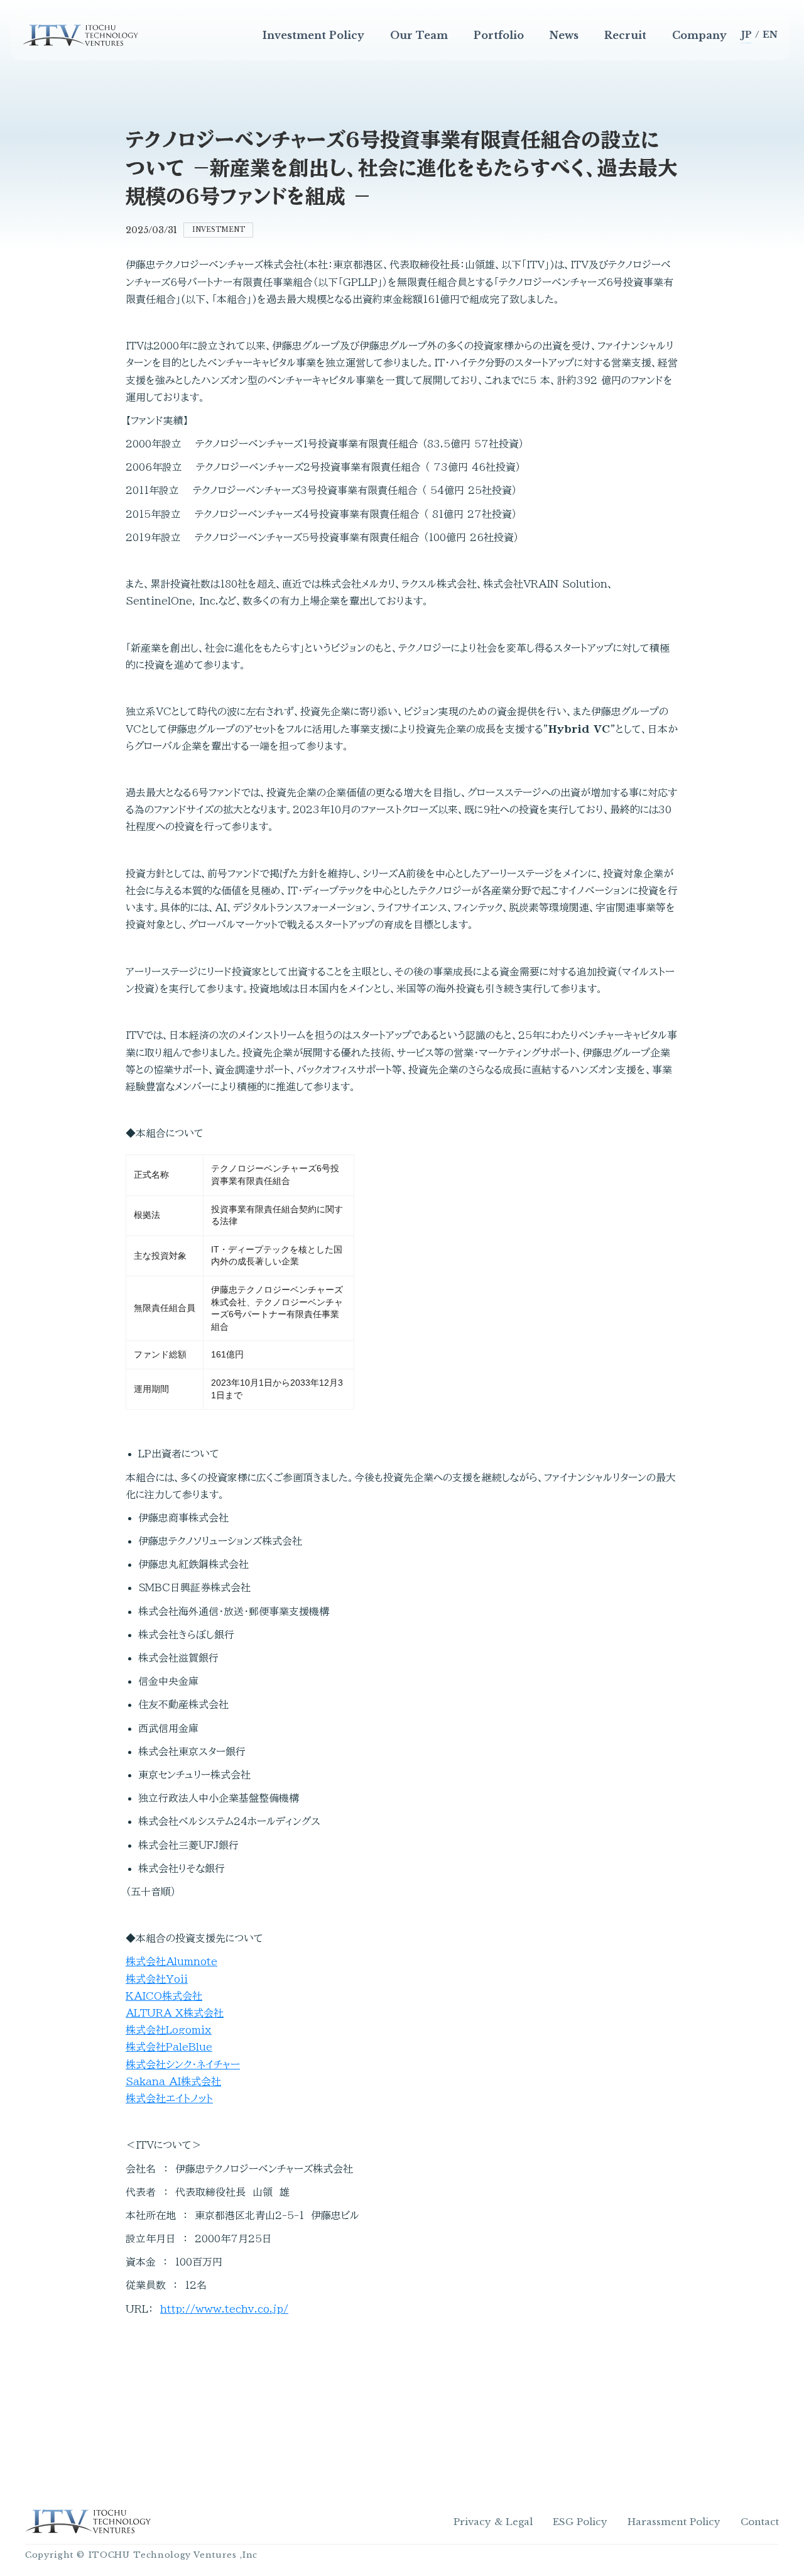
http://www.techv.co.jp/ (224, 2309)
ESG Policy (580, 2522)
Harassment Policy (674, 2522)
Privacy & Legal (493, 2522)
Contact (760, 2522)
